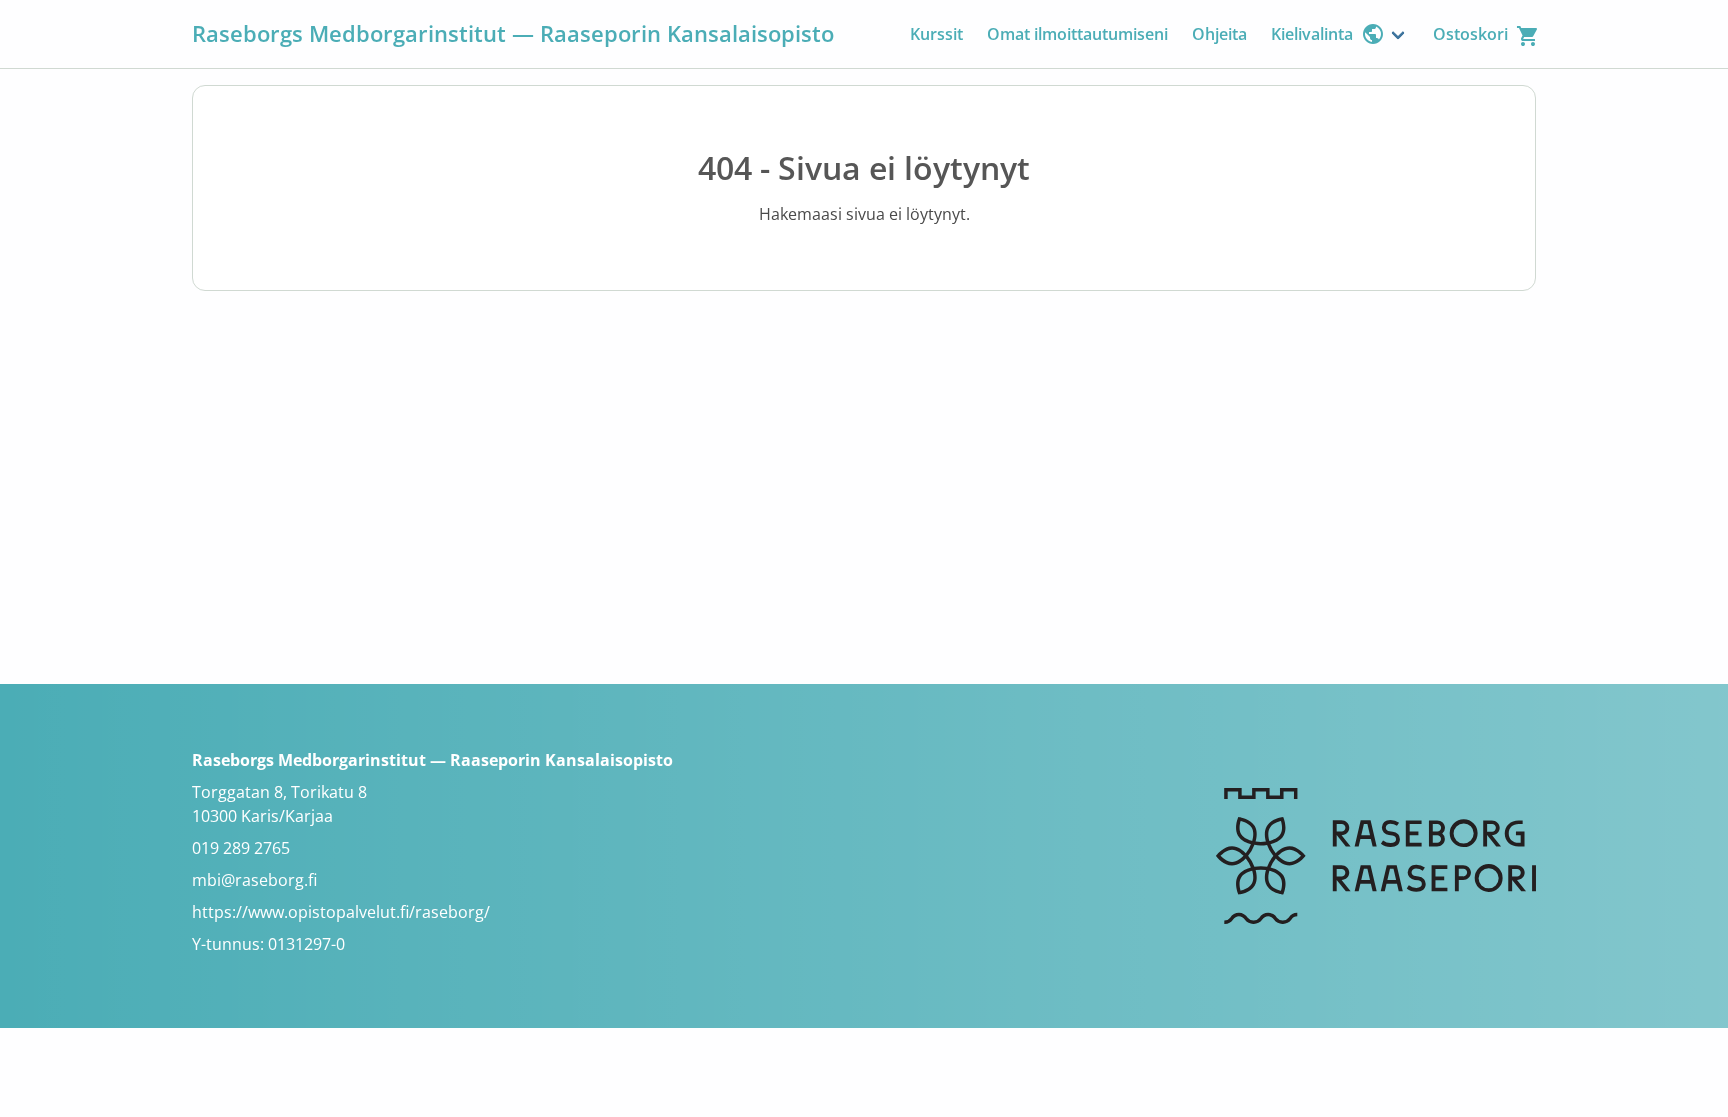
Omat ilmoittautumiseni (1077, 34)
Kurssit (936, 34)
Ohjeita (1219, 34)
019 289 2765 (241, 848)
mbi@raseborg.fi (254, 880)
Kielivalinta (1312, 34)
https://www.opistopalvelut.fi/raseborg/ (341, 912)
